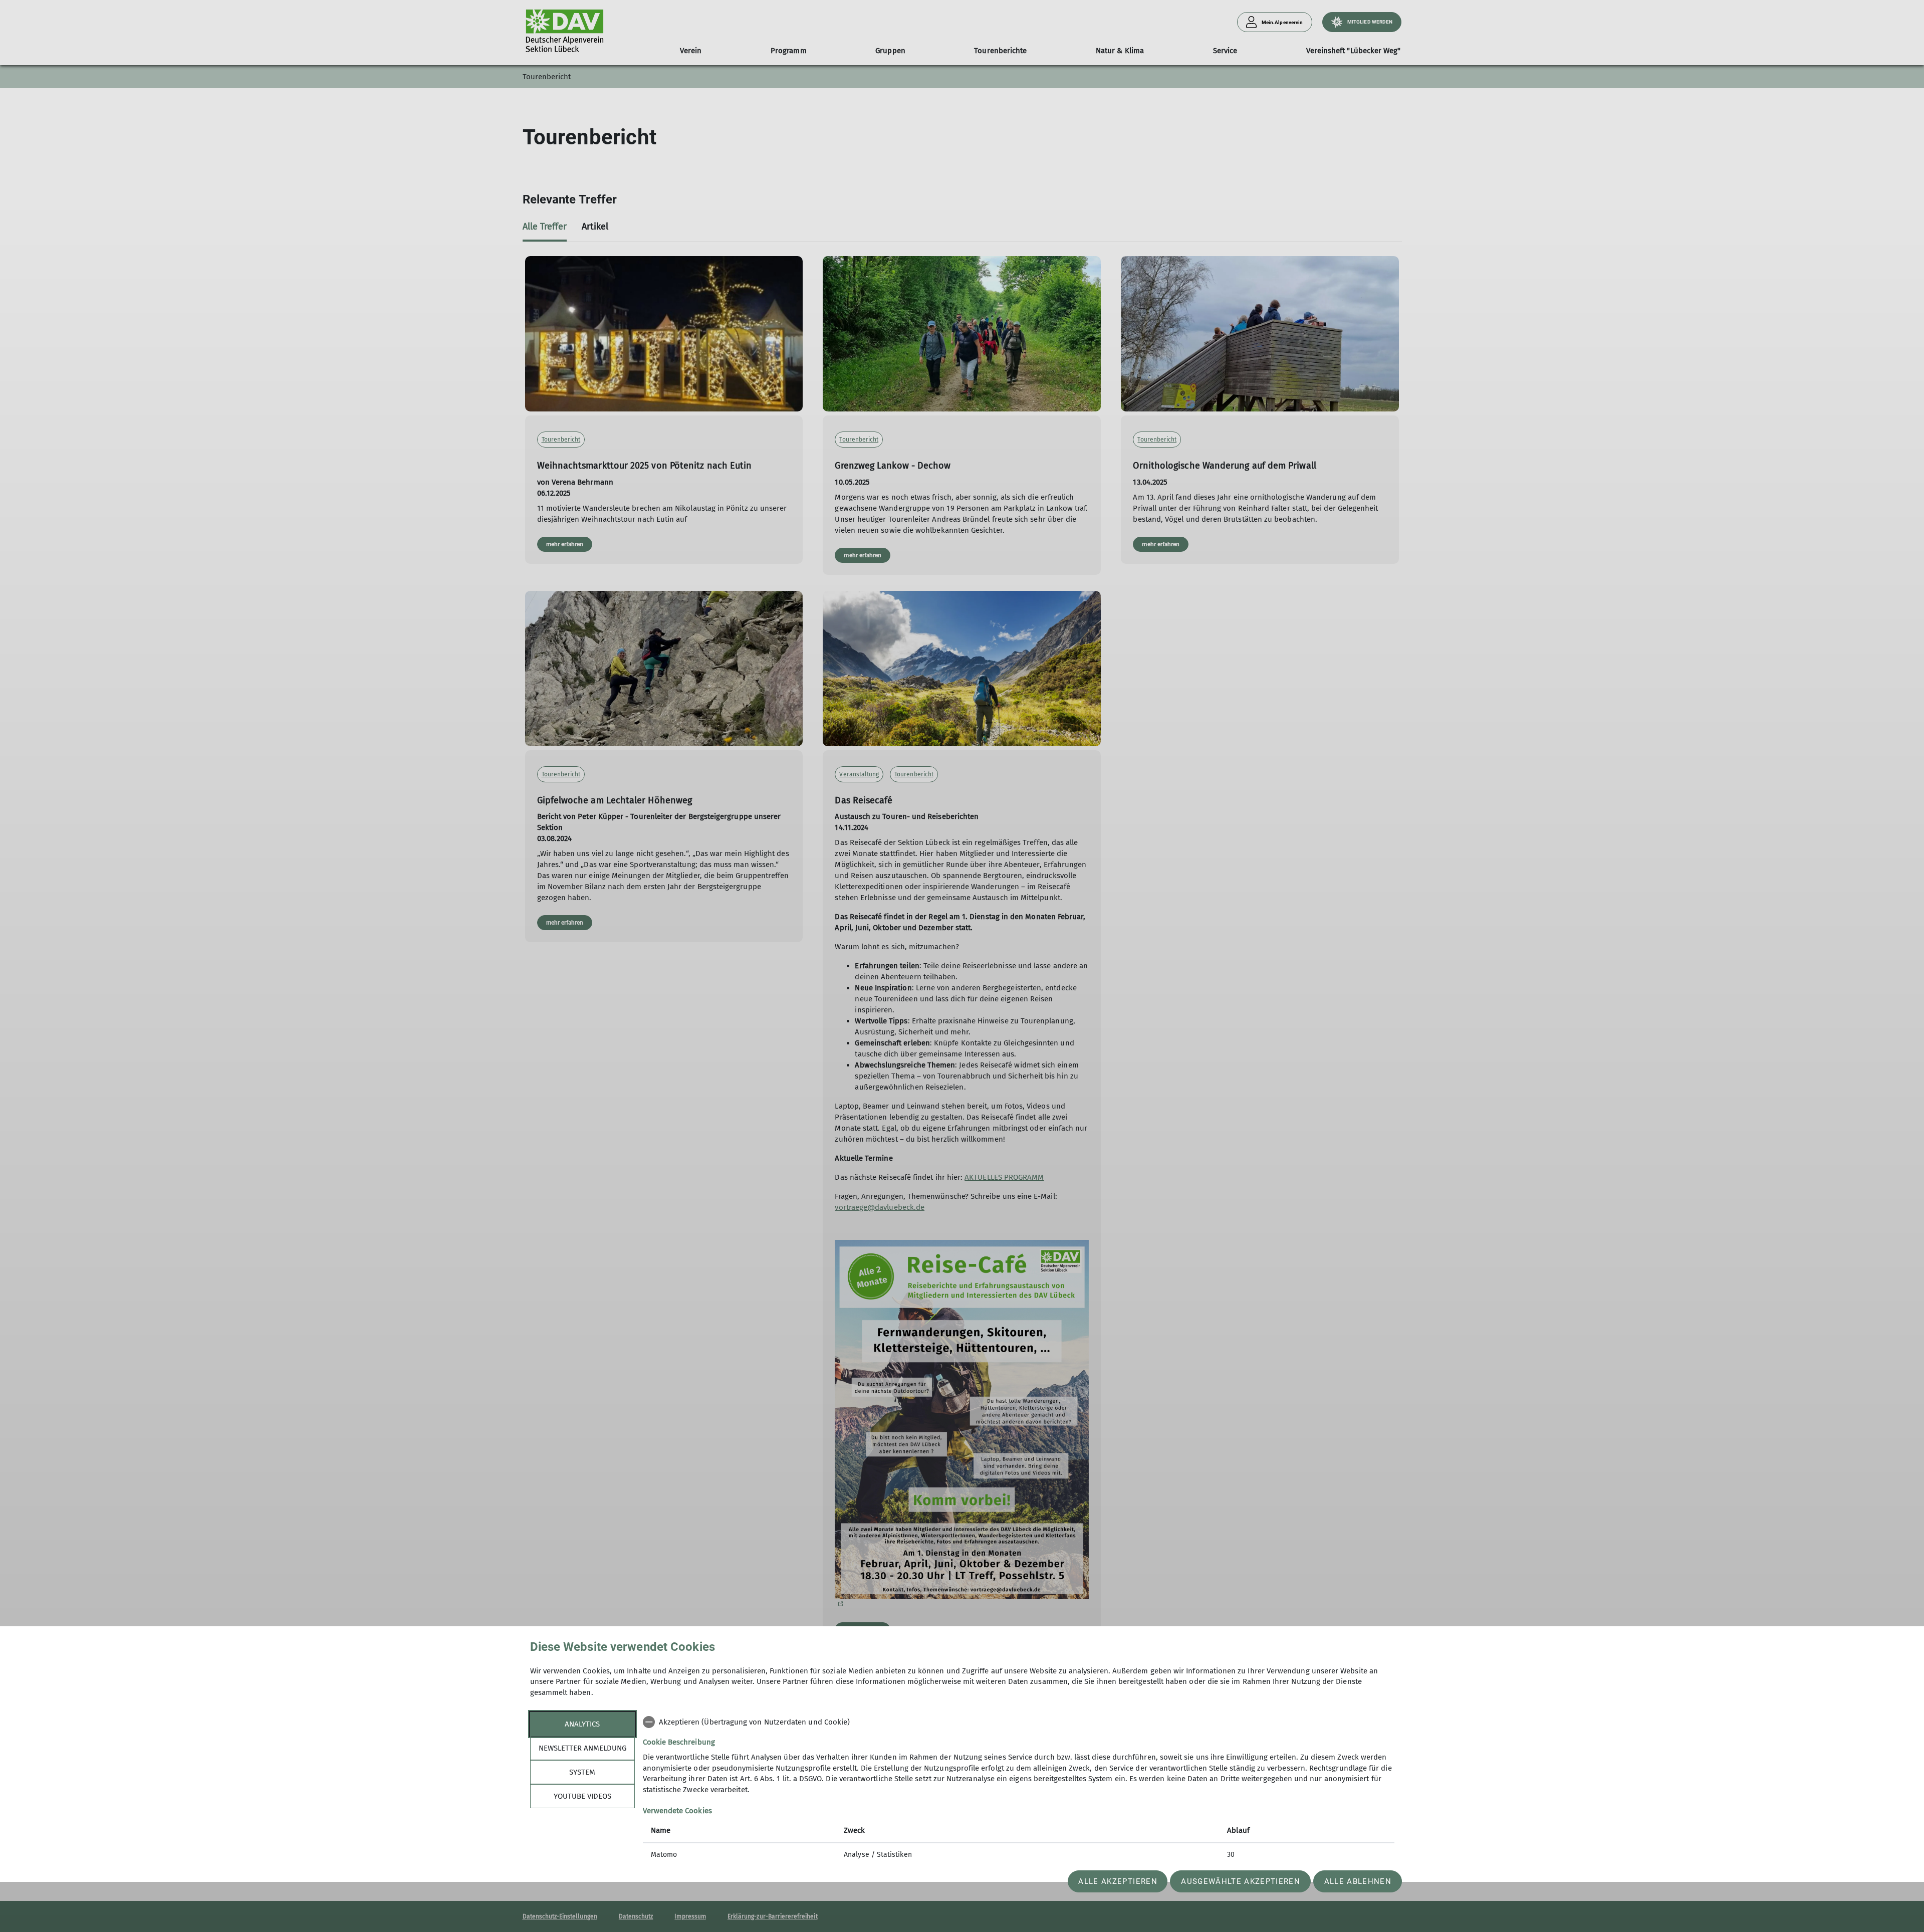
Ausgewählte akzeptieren (1241, 1881)
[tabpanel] (1019, 1789)
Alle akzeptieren (1118, 1881)
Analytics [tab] (582, 1724)
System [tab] (582, 1772)
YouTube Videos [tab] (582, 1796)
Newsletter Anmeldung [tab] (582, 1748)
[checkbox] (1019, 1722)
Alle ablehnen (1358, 1881)
